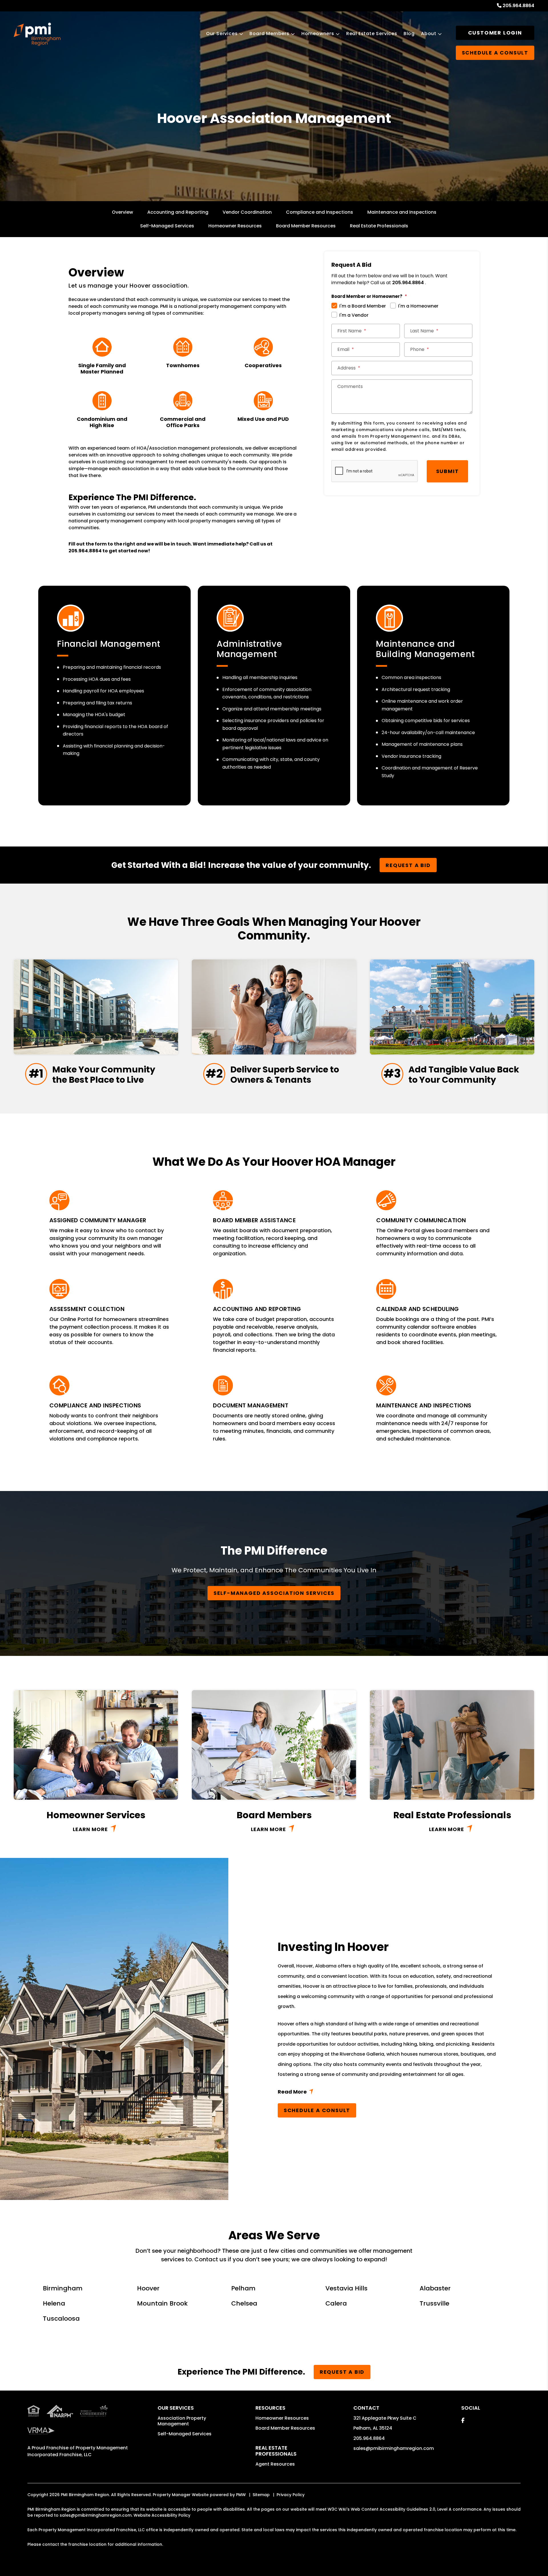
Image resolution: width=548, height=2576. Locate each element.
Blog (409, 34)
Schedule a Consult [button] (495, 53)
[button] (463, 2420)
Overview (122, 212)
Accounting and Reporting (178, 212)
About (429, 34)
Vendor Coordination (247, 212)
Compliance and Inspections (320, 212)
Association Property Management (182, 2421)
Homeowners (318, 34)
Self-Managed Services (167, 226)
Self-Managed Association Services (274, 1593)
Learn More (90, 1829)
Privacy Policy (291, 2495)
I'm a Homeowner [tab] (418, 306)
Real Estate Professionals (379, 226)
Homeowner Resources (235, 226)
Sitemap (261, 2495)
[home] (37, 34)
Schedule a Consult (317, 2110)
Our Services (222, 34)
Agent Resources (275, 2464)
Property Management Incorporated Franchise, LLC (78, 2451)
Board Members (269, 34)
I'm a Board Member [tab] (363, 306)
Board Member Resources (306, 226)
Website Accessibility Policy (162, 2515)
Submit (448, 471)
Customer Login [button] (495, 33)
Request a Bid (408, 865)
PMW (241, 2495)
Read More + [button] (388, 2093)
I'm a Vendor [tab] (354, 315)
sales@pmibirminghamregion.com (394, 2448)
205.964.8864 (518, 6)
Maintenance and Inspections (402, 212)
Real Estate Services (372, 34)
